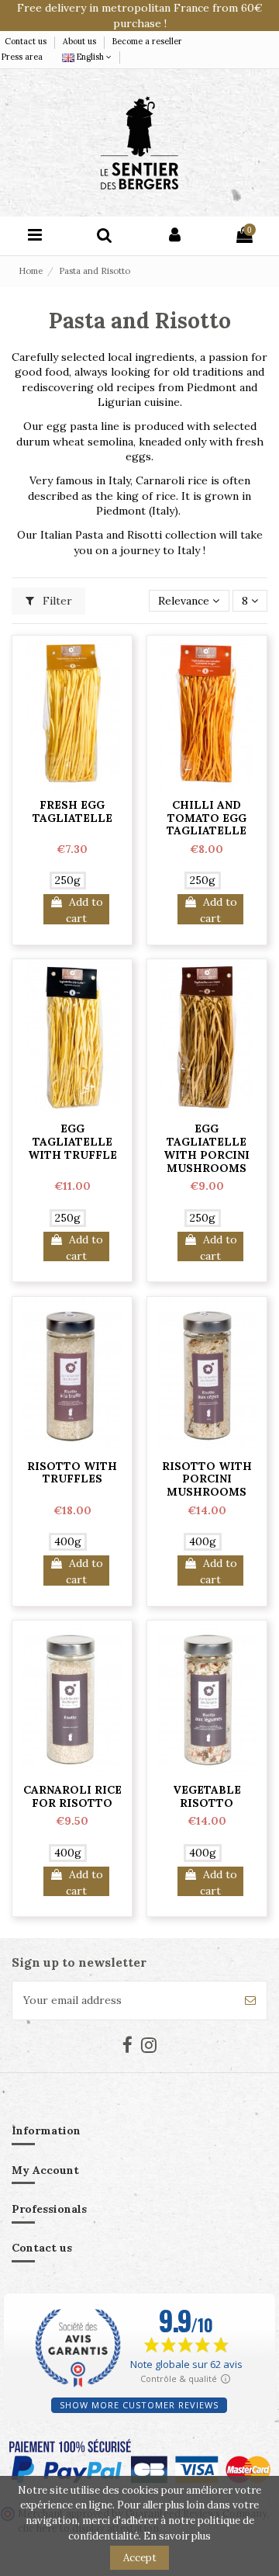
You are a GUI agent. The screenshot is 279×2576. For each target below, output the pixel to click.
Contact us (27, 41)
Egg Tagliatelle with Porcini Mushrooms (207, 1148)
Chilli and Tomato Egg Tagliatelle (207, 818)
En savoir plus (177, 2536)
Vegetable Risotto (207, 1796)
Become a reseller (147, 41)
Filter (56, 601)
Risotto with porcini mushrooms (207, 1479)
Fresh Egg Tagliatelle (72, 811)
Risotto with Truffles (72, 1473)
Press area (22, 57)
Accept (140, 2558)
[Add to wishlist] (72, 785)
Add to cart (84, 910)
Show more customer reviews (139, 2405)
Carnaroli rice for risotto (72, 1796)
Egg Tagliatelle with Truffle (72, 1142)
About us (81, 41)
